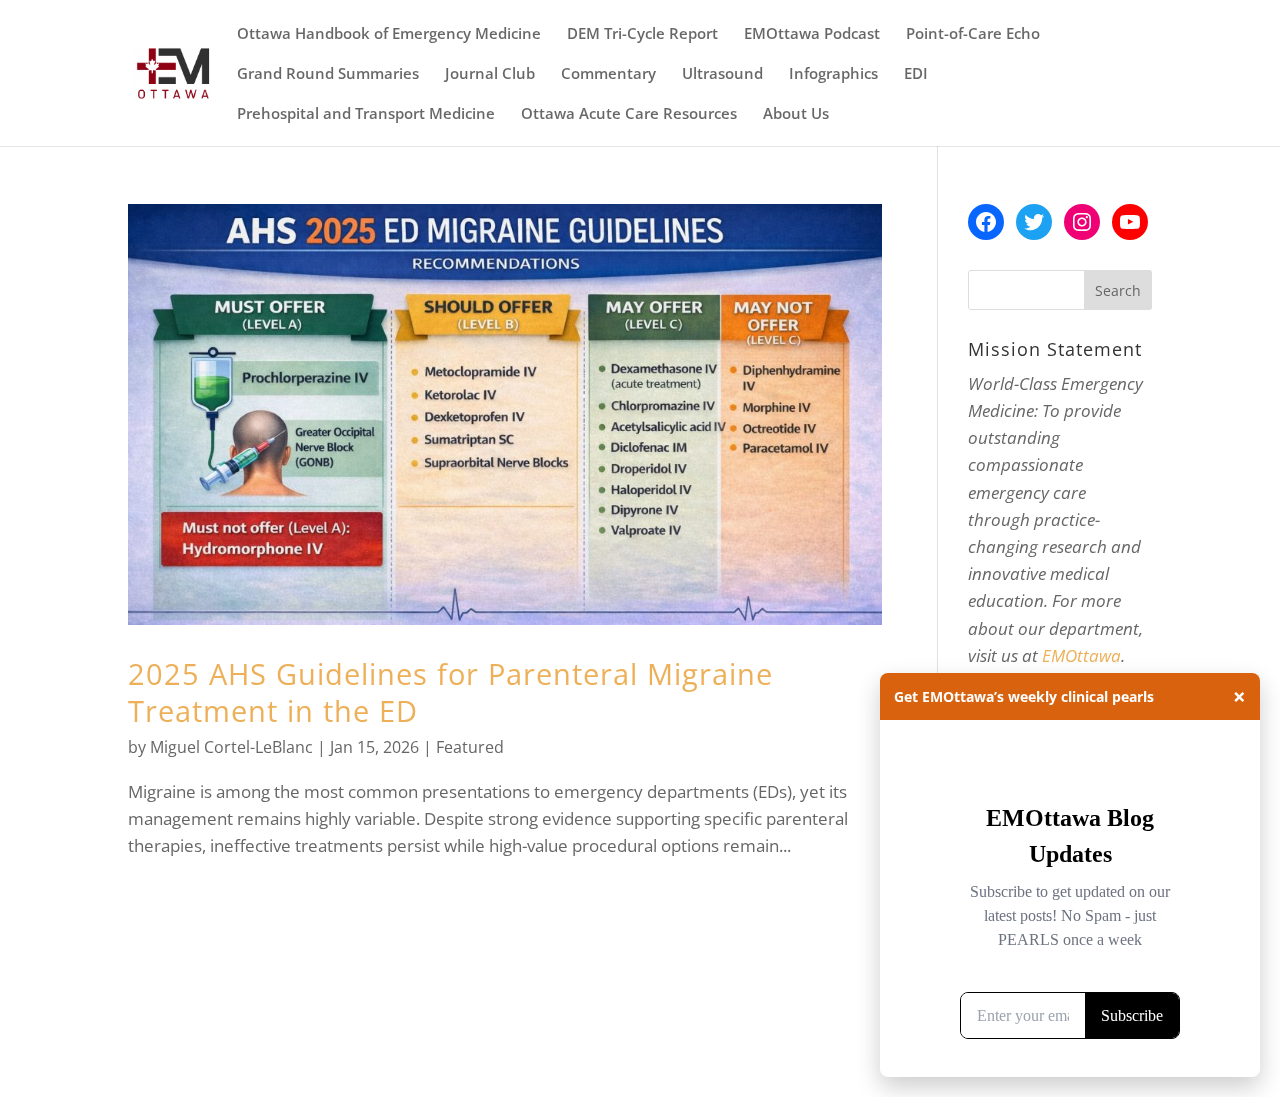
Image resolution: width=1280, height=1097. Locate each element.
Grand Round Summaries (328, 74)
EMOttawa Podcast (812, 34)
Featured (470, 747)
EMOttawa (1081, 655)
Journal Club (490, 74)
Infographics (833, 74)
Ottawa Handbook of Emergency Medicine (389, 34)
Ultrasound (722, 74)
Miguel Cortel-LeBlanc (231, 747)
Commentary (608, 74)
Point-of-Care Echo (973, 34)
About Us (796, 114)
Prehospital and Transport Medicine (366, 114)
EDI (916, 74)
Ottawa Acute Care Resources (629, 114)
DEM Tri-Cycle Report (642, 34)
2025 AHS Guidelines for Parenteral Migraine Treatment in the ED (450, 692)
